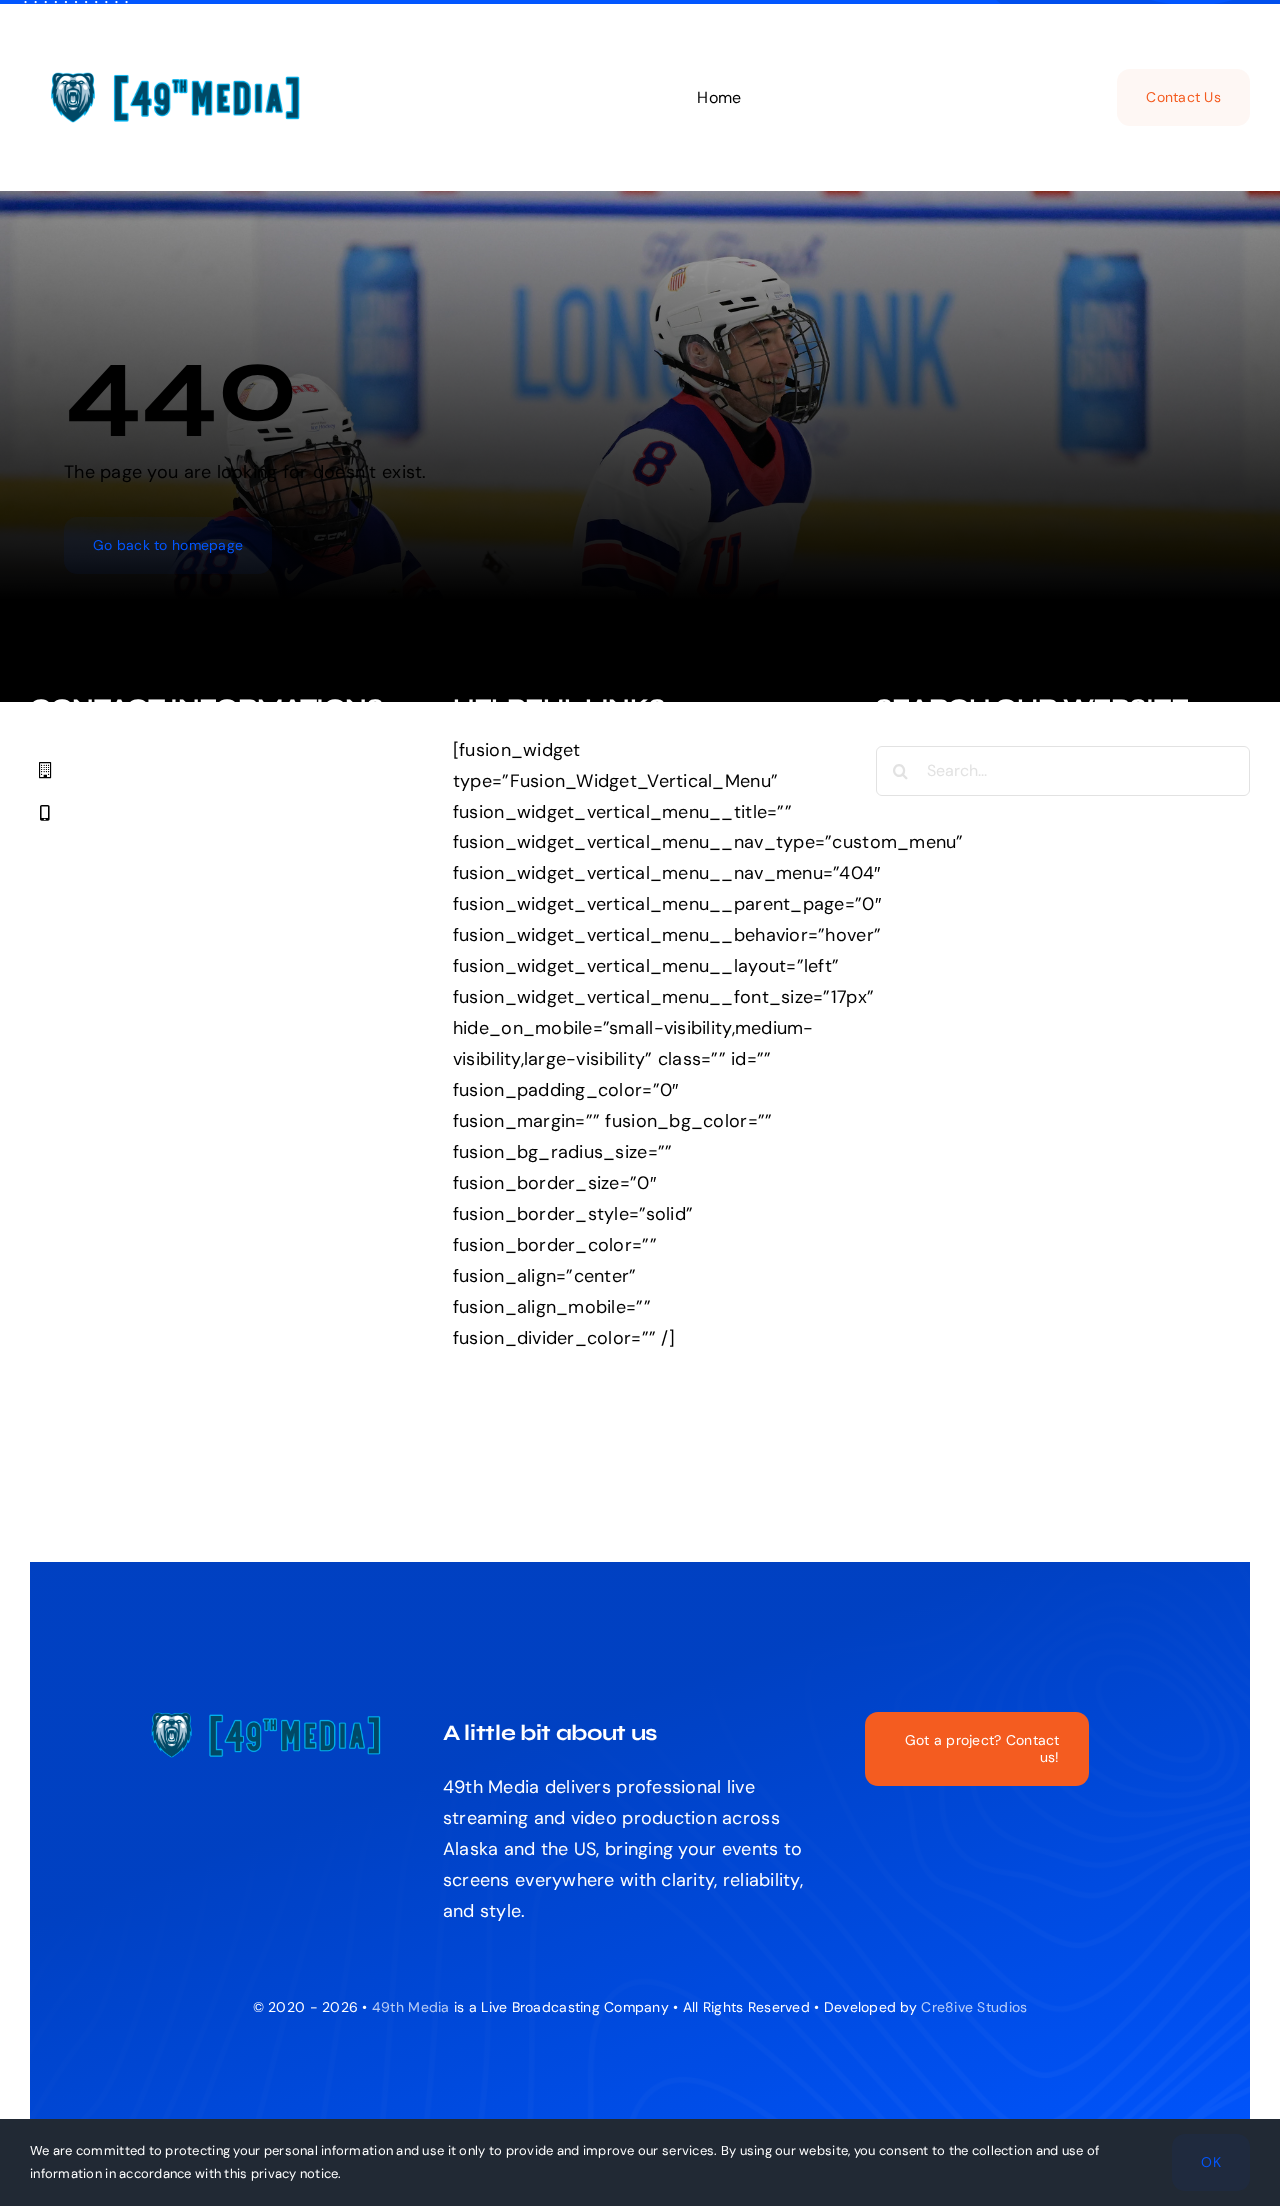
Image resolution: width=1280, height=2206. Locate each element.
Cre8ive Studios (974, 2007)
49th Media (411, 2007)
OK (1211, 2162)
